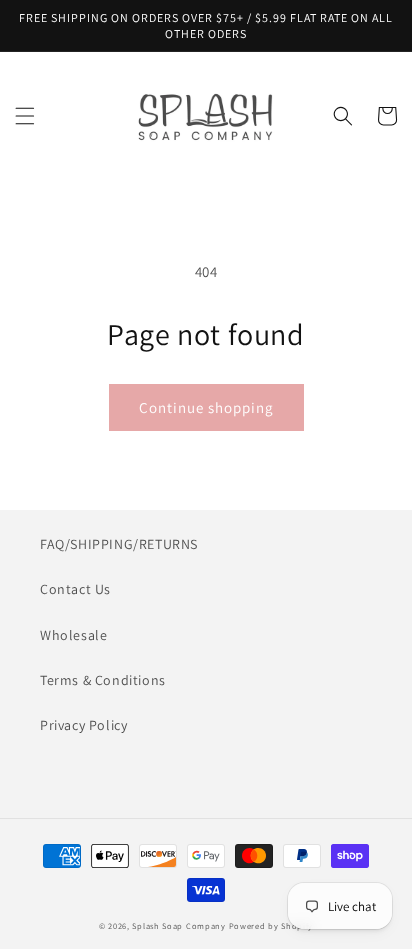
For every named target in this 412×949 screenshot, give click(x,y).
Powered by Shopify (271, 925)
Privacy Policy (83, 725)
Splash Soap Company (178, 925)
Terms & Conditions (103, 680)
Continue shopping (206, 407)
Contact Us (75, 589)
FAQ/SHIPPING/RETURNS (119, 544)
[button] (25, 116)
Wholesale (73, 635)
